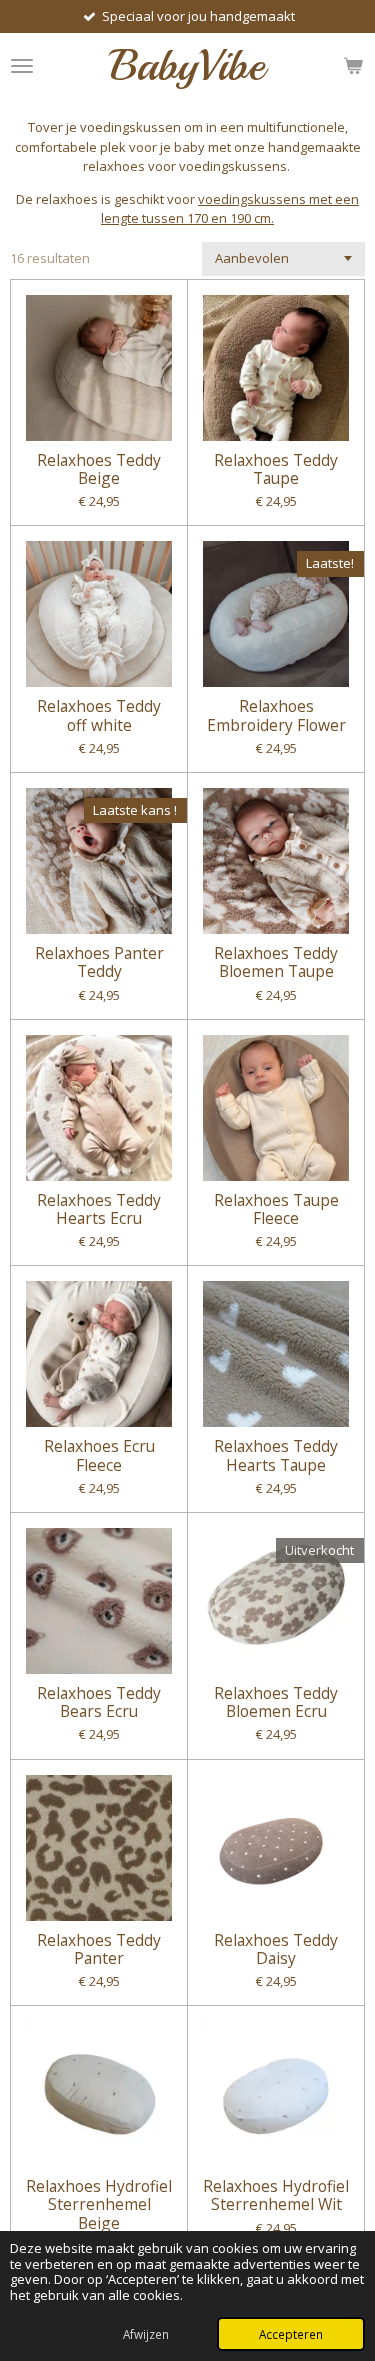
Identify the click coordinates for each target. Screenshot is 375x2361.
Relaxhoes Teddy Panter (99, 1949)
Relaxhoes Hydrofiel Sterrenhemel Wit (276, 2195)
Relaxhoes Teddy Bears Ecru (99, 1702)
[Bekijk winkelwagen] (353, 65)
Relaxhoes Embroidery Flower (276, 715)
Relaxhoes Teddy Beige (99, 469)
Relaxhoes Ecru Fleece (99, 1455)
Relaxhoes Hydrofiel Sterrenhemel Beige (99, 2204)
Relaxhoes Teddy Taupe (276, 469)
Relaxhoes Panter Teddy (99, 962)
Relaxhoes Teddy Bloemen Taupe (276, 962)
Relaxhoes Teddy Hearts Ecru (99, 1209)
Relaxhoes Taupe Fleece (276, 1209)
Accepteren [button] (291, 2334)
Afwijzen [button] (146, 2334)
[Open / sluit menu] (22, 65)
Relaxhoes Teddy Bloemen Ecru (276, 1702)
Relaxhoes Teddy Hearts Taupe (276, 1455)
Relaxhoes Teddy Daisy (276, 1949)
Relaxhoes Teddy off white (99, 715)
